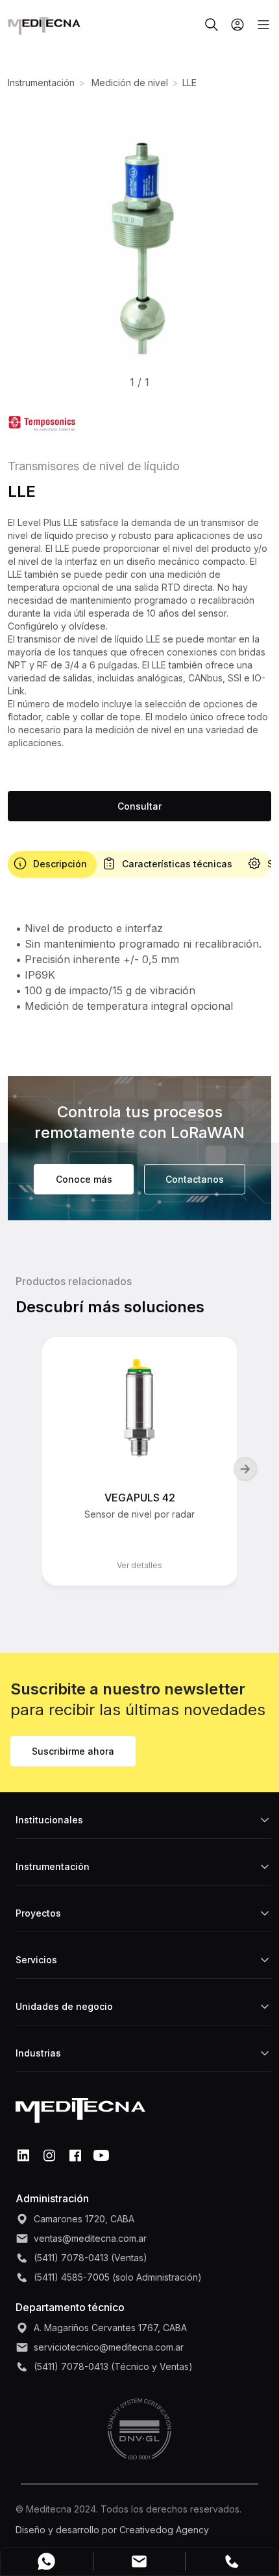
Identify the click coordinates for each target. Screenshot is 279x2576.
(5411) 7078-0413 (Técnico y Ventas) (113, 2366)
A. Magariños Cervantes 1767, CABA (110, 2328)
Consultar (139, 806)
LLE (189, 83)
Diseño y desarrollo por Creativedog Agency (112, 2530)
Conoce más (84, 1179)
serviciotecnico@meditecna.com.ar (109, 2347)
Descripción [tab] (60, 864)
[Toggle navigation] (258, 25)
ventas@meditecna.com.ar (90, 2238)
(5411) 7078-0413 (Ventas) (91, 2258)
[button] (139, 240)
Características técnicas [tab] (177, 864)
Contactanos (195, 1179)
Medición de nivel (128, 83)
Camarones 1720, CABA (84, 2219)
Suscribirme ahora (73, 1751)
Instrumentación (41, 83)
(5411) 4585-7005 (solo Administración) (118, 2277)
